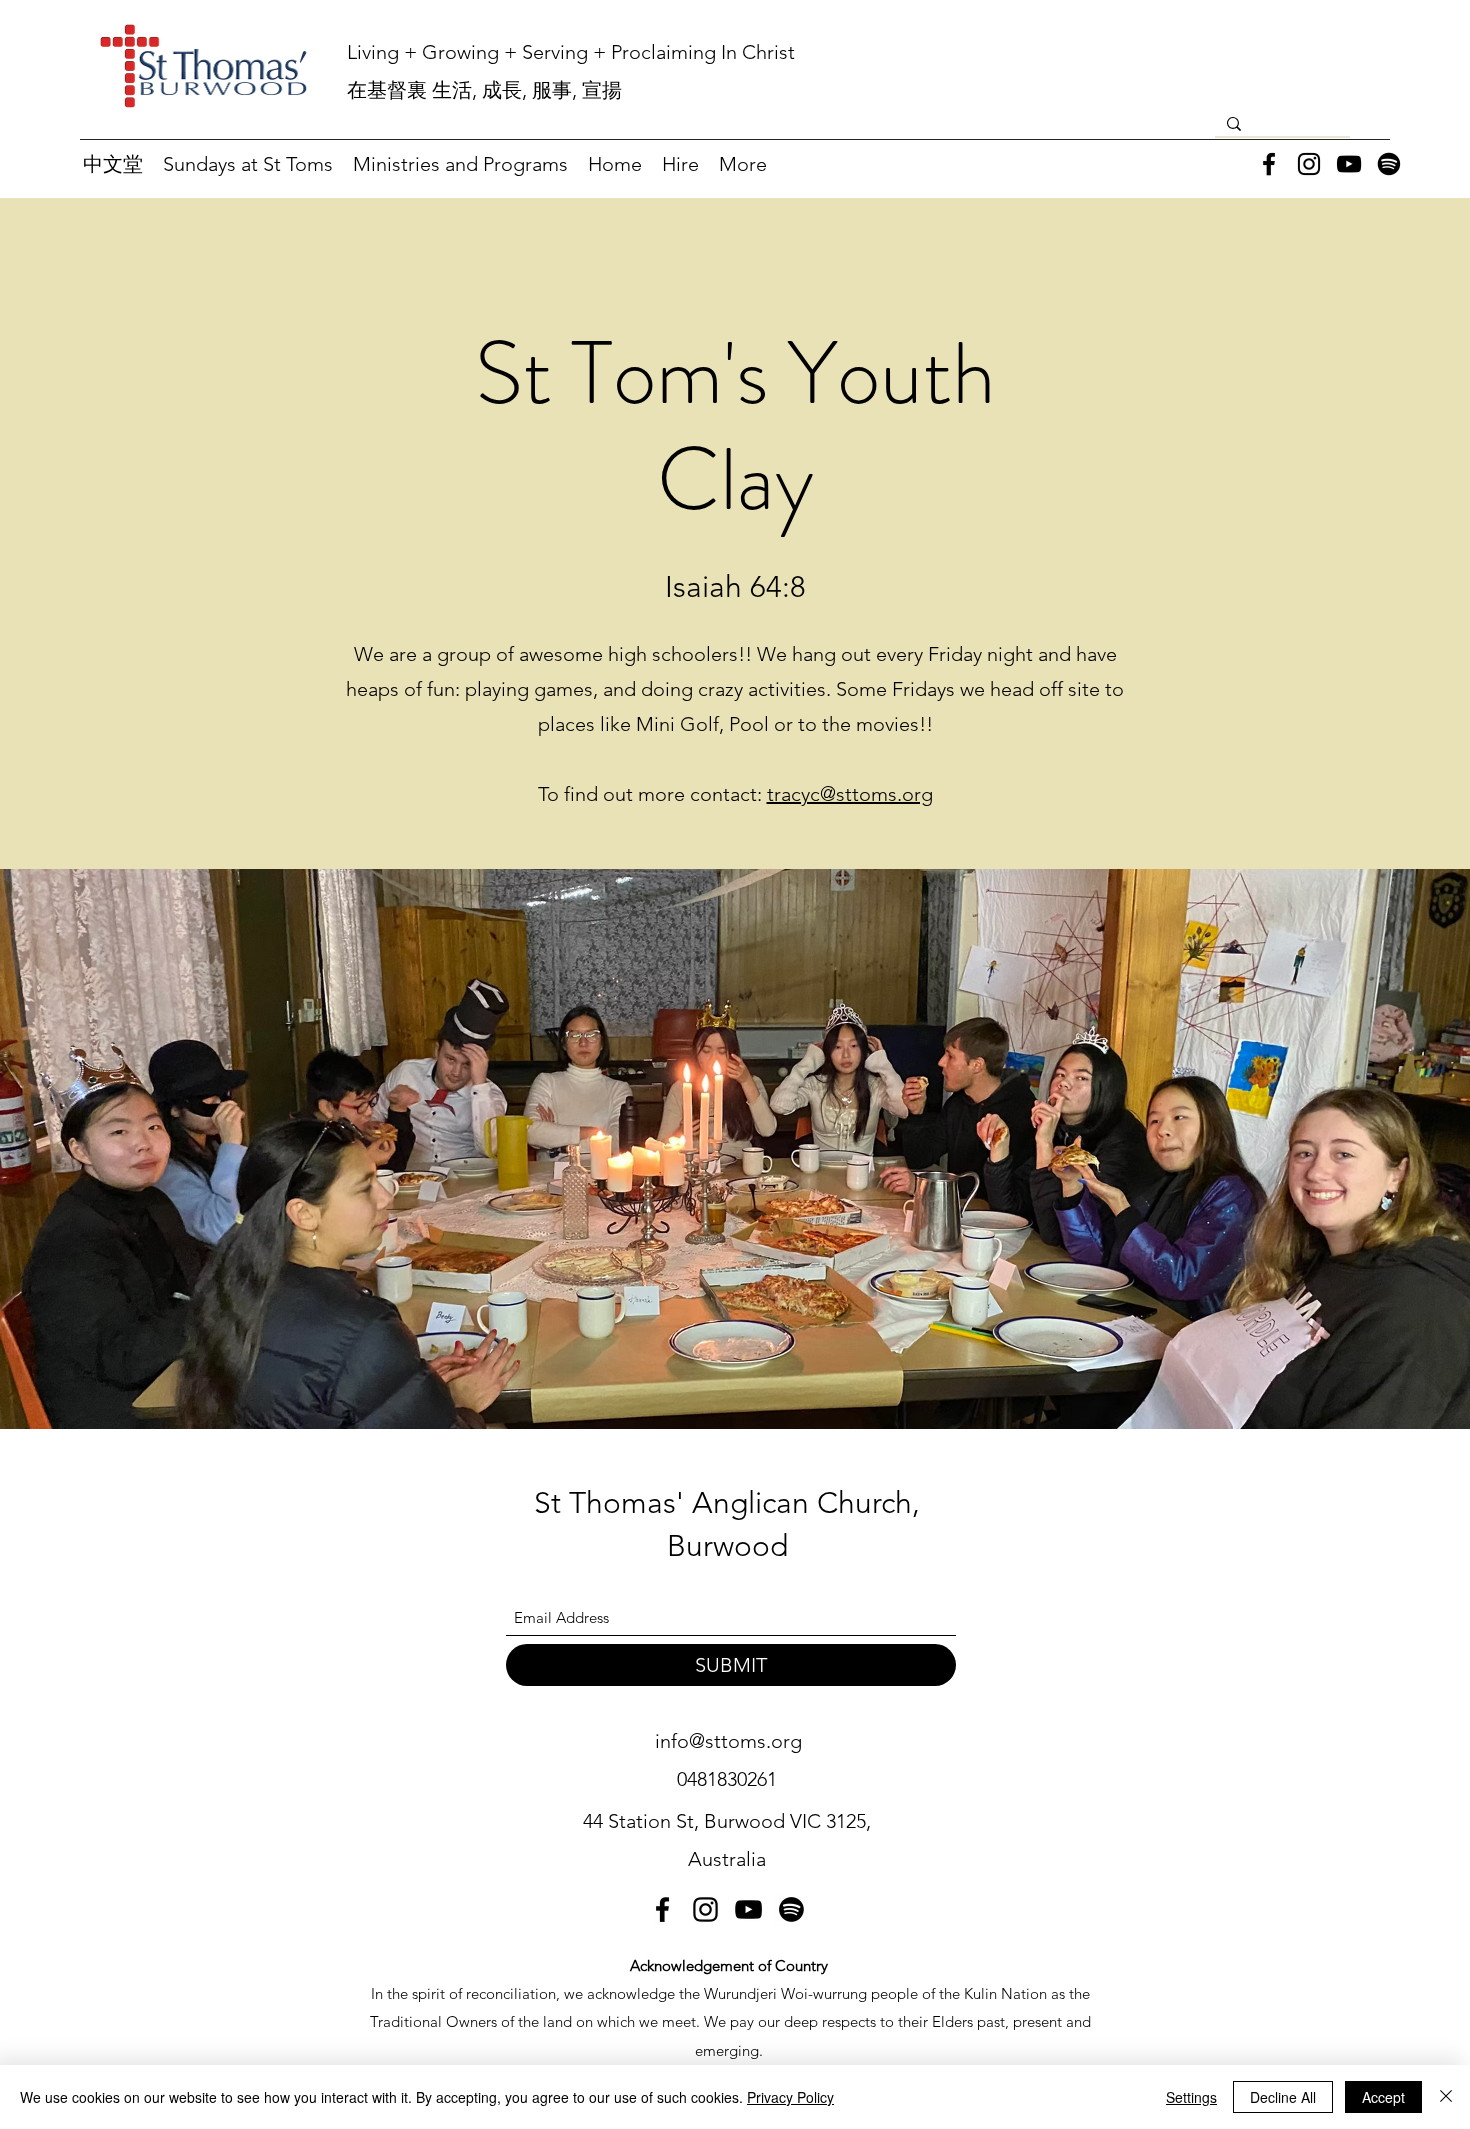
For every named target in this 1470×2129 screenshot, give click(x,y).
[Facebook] (1269, 164)
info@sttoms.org (728, 1741)
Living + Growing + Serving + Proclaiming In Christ (571, 52)
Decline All (1283, 2097)
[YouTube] (1349, 164)
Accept (1383, 2097)
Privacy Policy (790, 2097)
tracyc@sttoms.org (850, 794)
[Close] (1446, 2097)
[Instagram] (1309, 164)
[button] (248, 164)
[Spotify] (1389, 164)
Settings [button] (1191, 2097)
